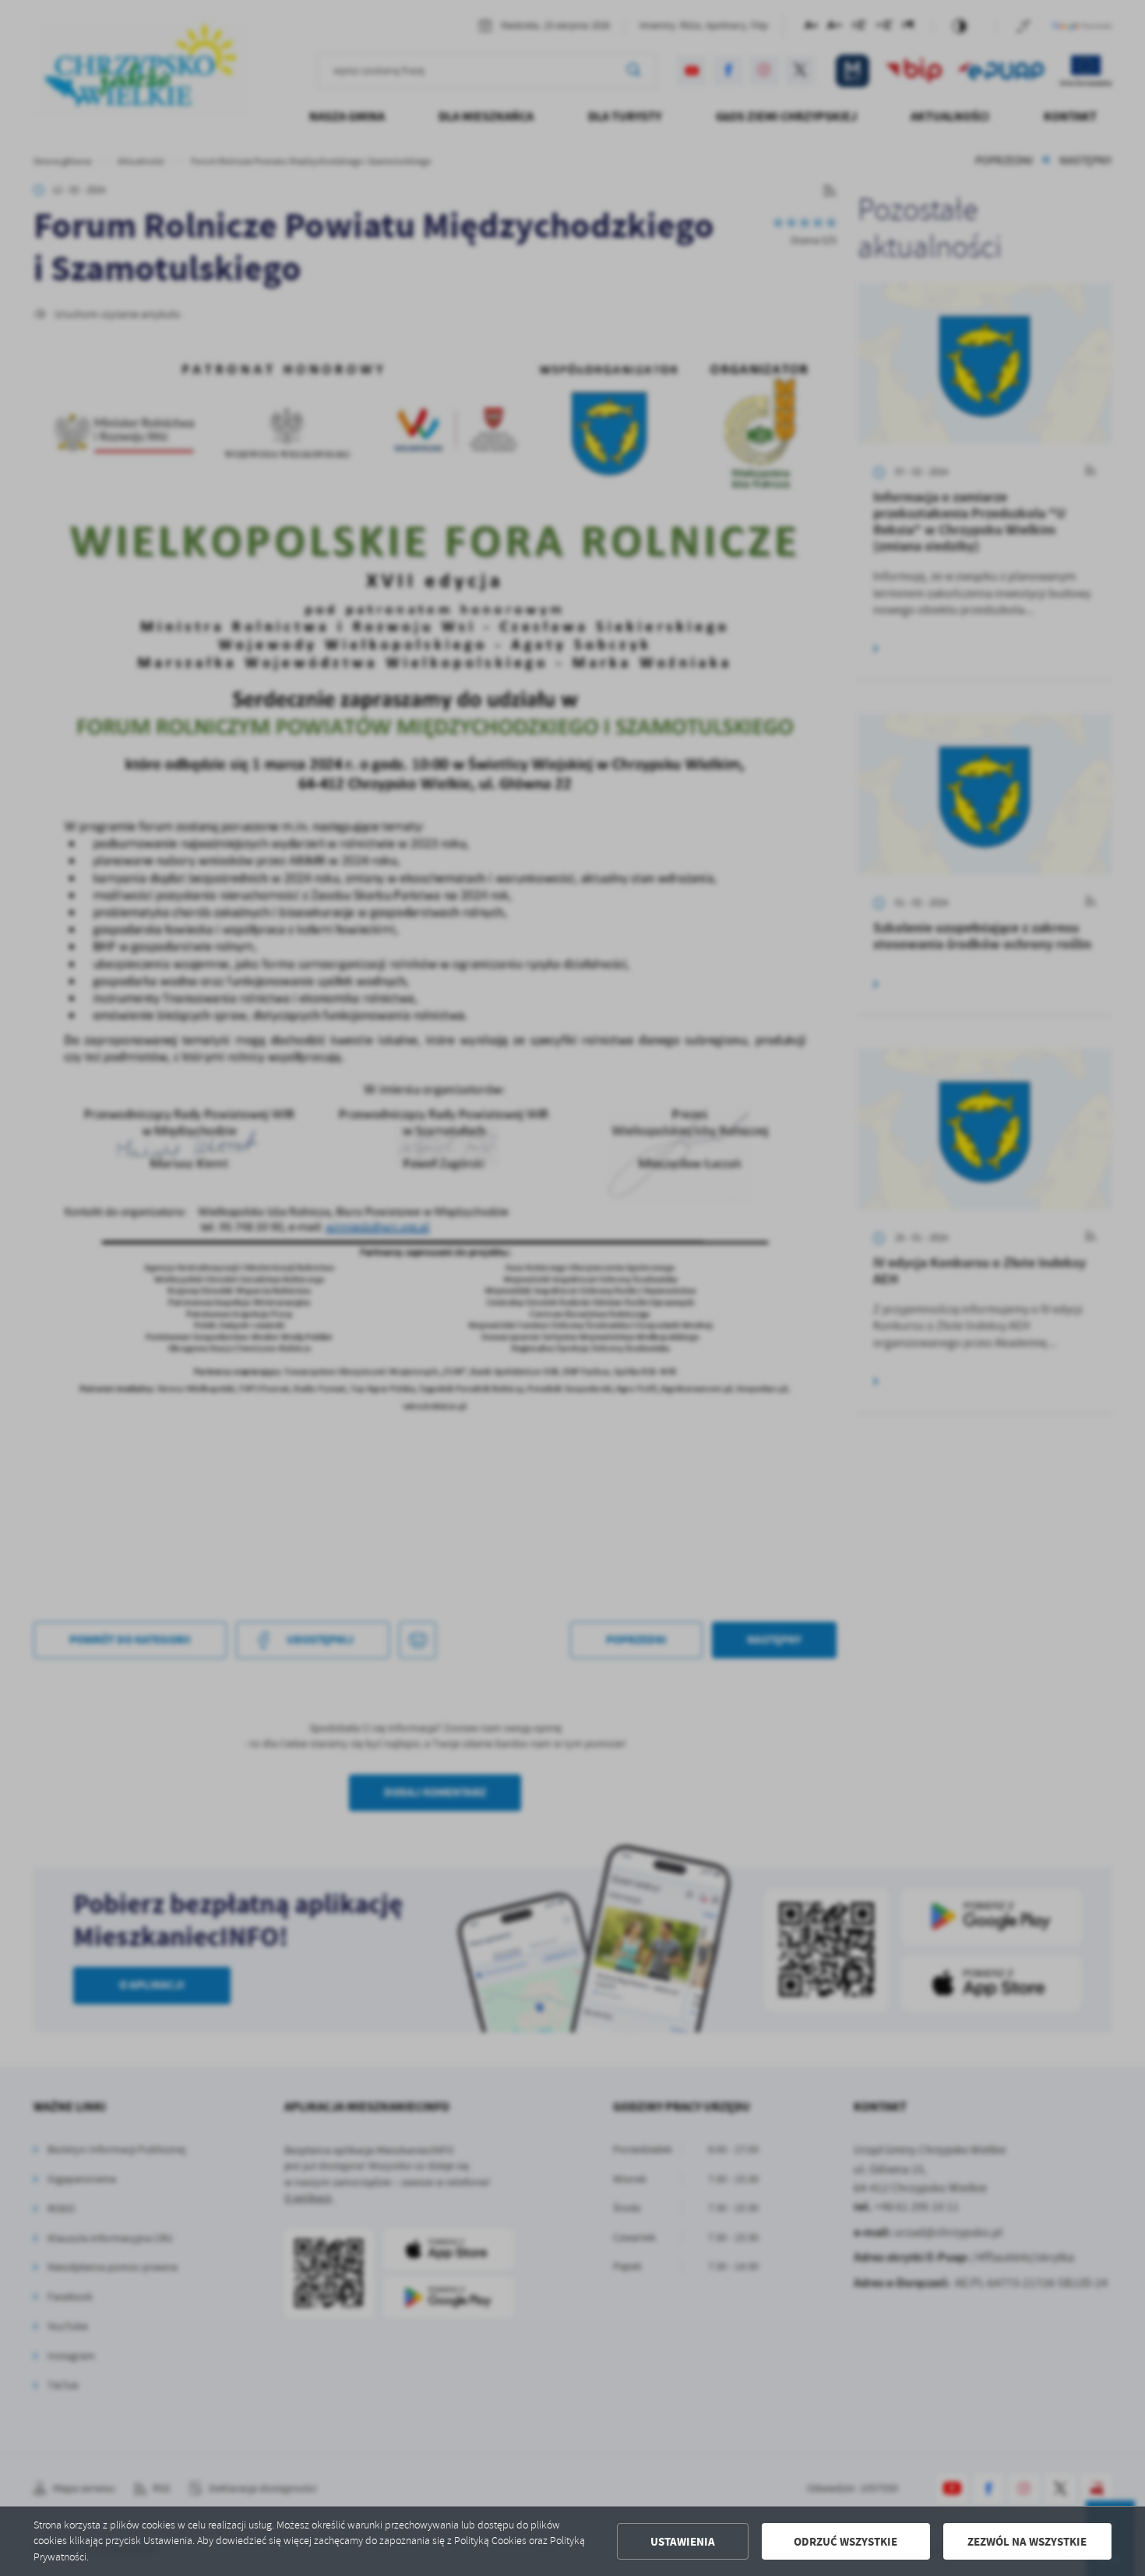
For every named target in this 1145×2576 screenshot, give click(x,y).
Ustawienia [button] (683, 2542)
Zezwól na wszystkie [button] (1027, 2542)
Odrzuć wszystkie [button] (846, 2542)
